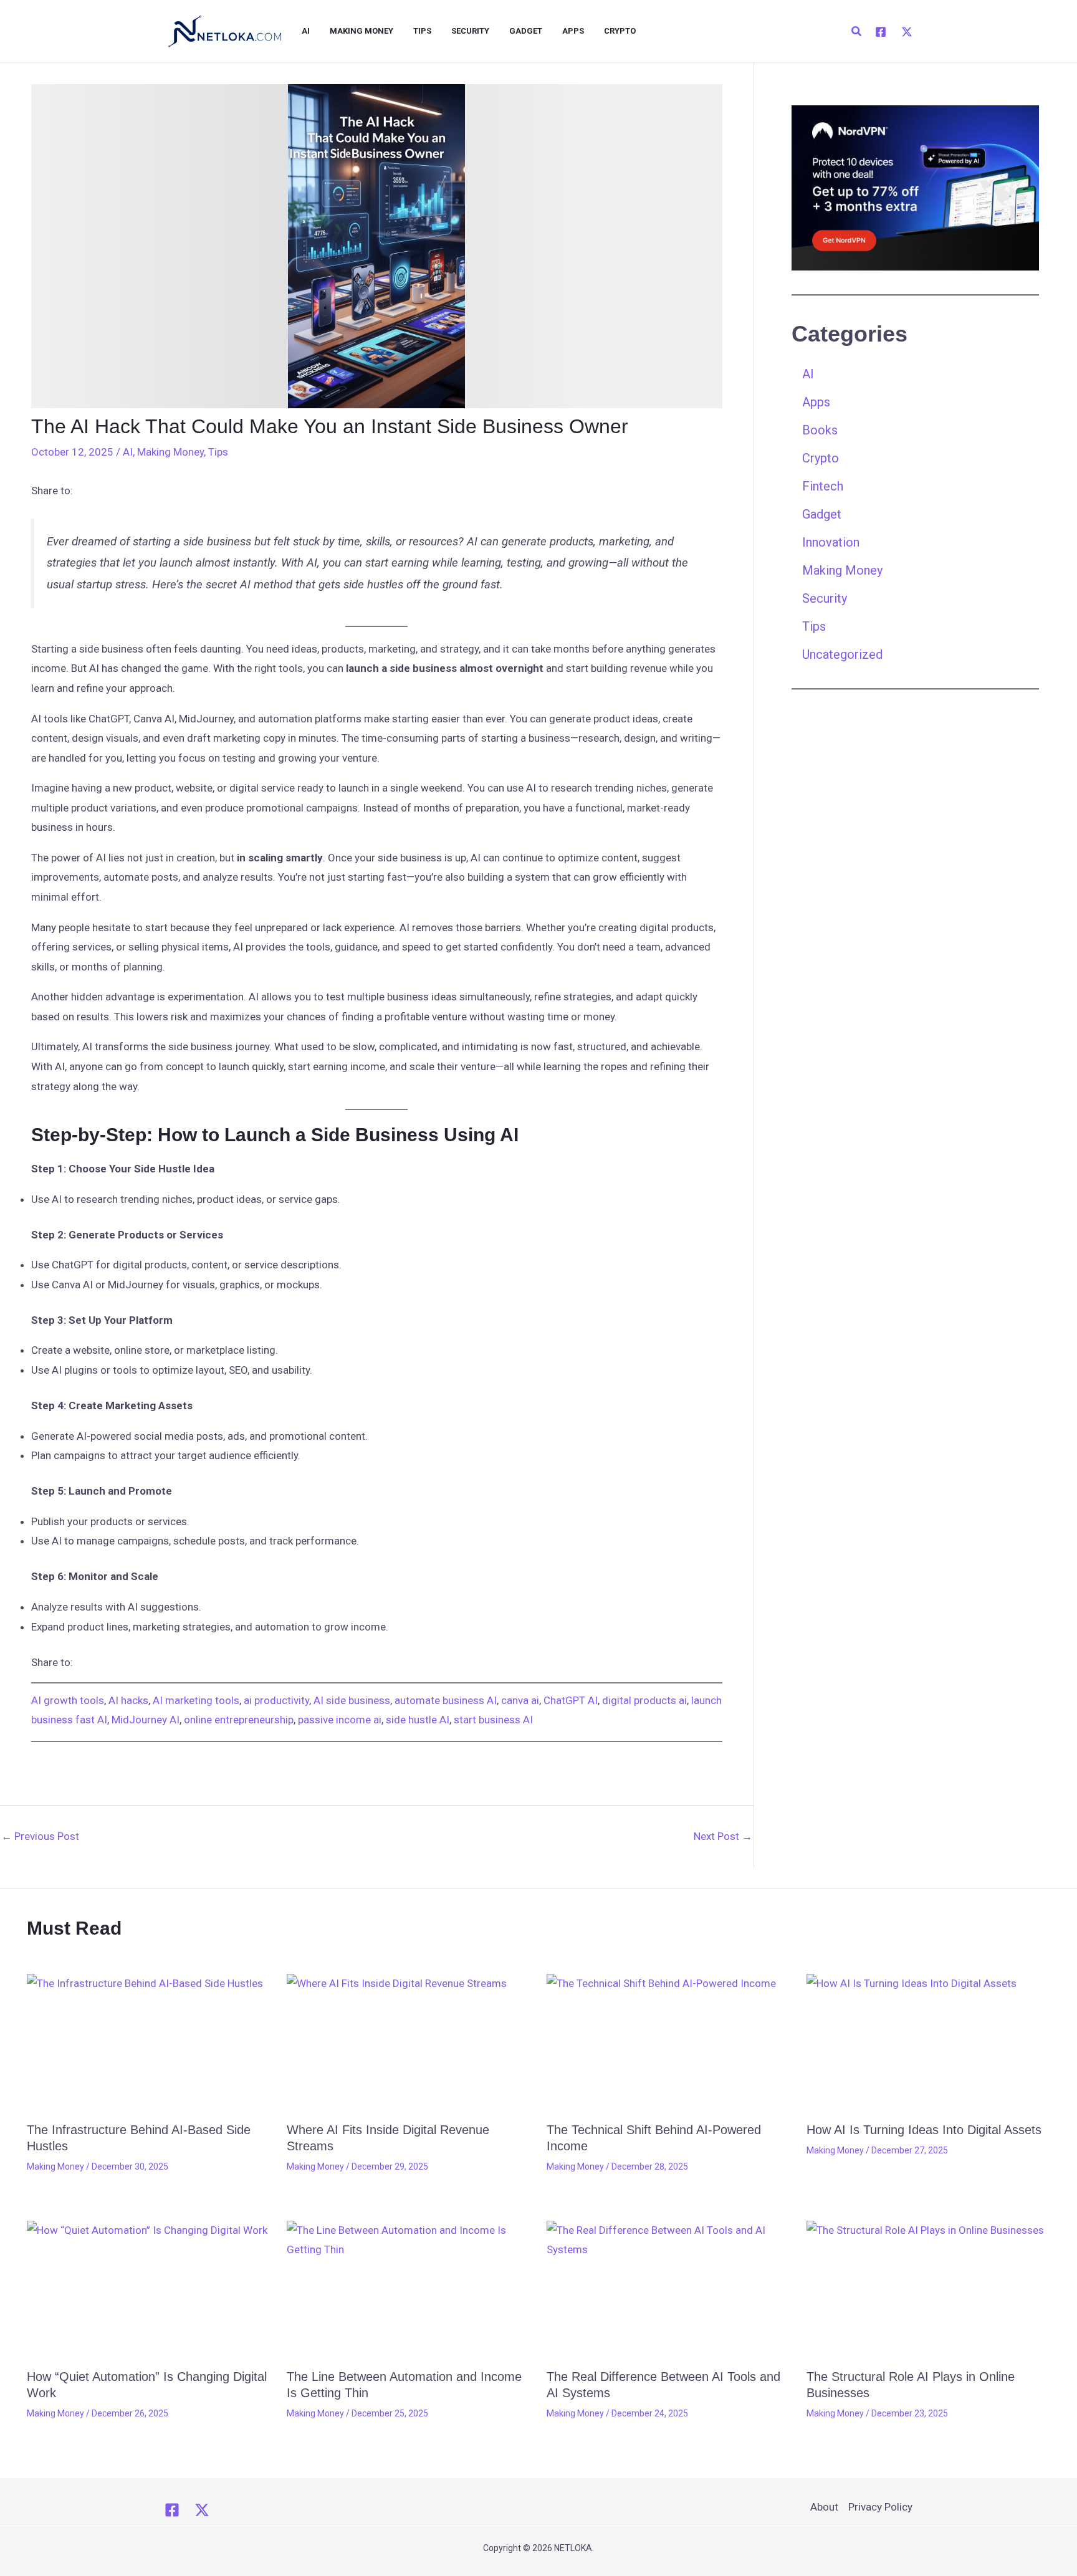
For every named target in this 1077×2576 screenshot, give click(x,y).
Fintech (823, 486)
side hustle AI (418, 1720)
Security (470, 31)
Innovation (831, 542)
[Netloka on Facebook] (172, 2510)
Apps (573, 31)
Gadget (526, 31)
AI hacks (128, 1700)
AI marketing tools (196, 1700)
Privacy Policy (880, 2507)
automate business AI (446, 1700)
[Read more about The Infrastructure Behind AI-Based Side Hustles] (149, 2043)
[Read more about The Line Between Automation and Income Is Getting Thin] (409, 2290)
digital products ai (644, 1700)
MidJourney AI (146, 1720)
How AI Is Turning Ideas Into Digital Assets (924, 2130)
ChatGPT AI (571, 1700)
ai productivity (276, 1700)
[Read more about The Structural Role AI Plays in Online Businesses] (929, 2290)
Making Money (361, 31)
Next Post (723, 1836)
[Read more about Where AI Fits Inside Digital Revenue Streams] (409, 2043)
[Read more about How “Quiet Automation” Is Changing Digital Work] (149, 2290)
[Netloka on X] (202, 2510)
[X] (907, 32)
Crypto (620, 31)
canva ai (520, 1700)
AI (306, 31)
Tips (422, 31)
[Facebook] (881, 32)
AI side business (352, 1700)
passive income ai (340, 1720)
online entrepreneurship (239, 1720)
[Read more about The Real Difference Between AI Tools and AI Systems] (669, 2290)
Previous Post (40, 1836)
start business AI (493, 1720)
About (824, 2507)
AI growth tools (68, 1700)
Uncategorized (842, 654)
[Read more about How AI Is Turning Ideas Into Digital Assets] (929, 2043)
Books (820, 430)
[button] (857, 31)
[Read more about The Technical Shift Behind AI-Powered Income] (669, 2043)
